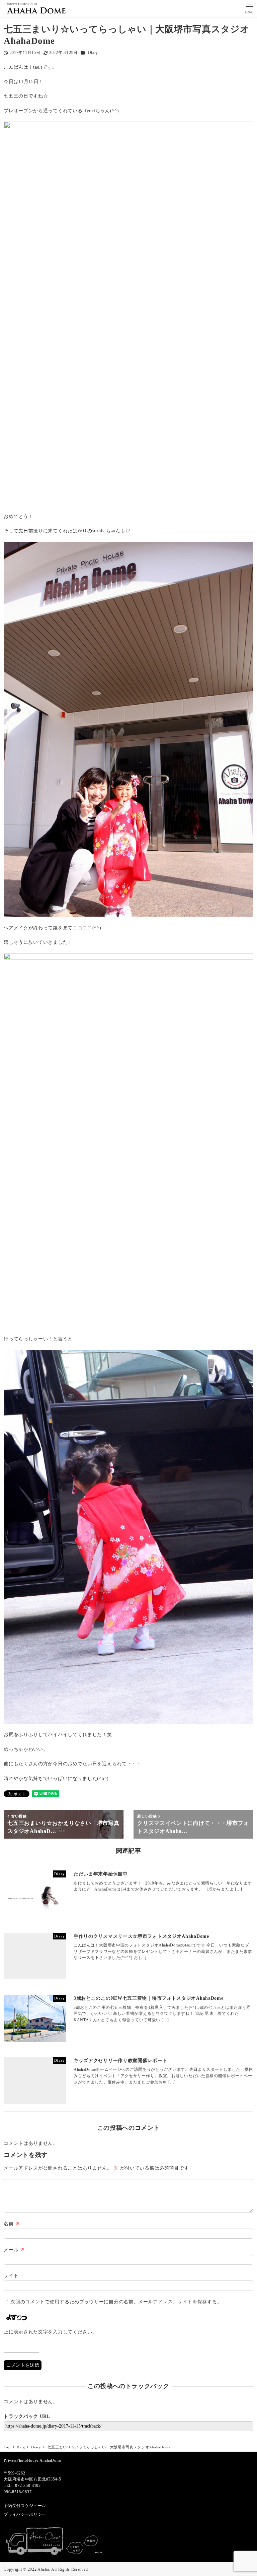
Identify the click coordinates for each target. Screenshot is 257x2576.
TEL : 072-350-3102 (22, 2486)
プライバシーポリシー (25, 2514)
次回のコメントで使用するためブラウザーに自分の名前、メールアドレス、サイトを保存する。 (116, 2302)
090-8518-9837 (18, 2492)
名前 (12, 2224)
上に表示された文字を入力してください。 (50, 2332)
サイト (11, 2276)
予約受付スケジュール (25, 2506)
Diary (93, 53)
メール (14, 2250)
